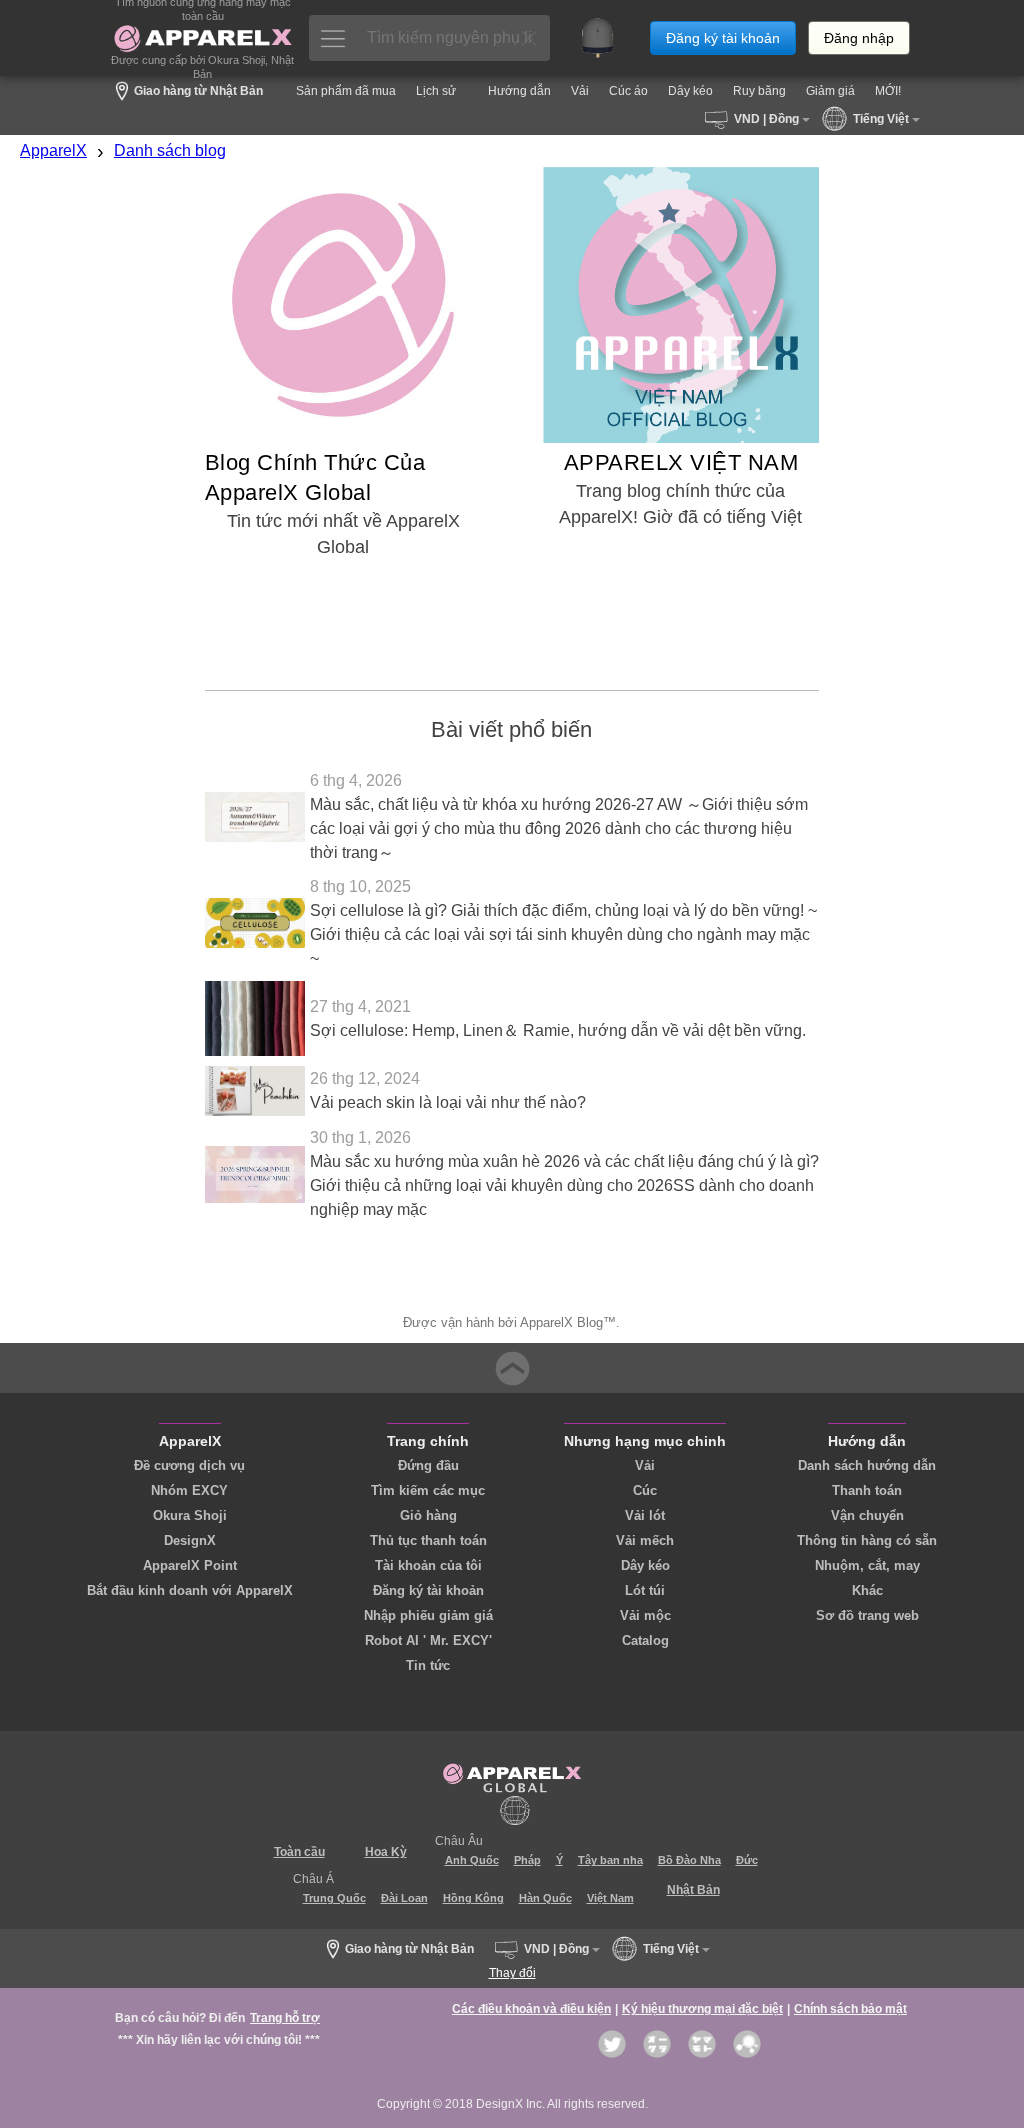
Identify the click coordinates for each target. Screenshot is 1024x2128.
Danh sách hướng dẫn (867, 1465)
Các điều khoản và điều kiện (531, 2009)
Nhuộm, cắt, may (867, 1565)
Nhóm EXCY (189, 1490)
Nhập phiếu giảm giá (428, 1615)
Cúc (645, 1490)
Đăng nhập (859, 38)
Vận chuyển (867, 1515)
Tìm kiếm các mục (428, 1490)
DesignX (190, 1540)
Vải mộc (645, 1615)
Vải (645, 1465)
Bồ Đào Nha (689, 1860)
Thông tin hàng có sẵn (867, 1540)
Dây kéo (645, 1565)
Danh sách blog (170, 150)
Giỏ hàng (428, 1515)
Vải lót (645, 1515)
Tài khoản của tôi (428, 1565)
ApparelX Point (190, 1565)
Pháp (527, 1860)
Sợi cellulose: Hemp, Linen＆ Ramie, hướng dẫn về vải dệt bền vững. (558, 1030)
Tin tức (428, 1665)
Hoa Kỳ (386, 1852)
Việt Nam (610, 1898)
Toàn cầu (299, 1852)
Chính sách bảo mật (850, 2009)
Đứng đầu (428, 1465)
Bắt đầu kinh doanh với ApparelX (190, 1590)
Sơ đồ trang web (867, 1615)
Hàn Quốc (545, 1898)
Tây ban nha (610, 1860)
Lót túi (645, 1590)
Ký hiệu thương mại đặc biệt (702, 2009)
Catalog (645, 1640)
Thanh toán (867, 1490)
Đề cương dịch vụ (189, 1465)
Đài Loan (404, 1898)
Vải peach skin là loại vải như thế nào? (448, 1102)
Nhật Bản (693, 1890)
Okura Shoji (190, 1515)
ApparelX (53, 150)
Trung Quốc (334, 1898)
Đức (747, 1860)
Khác (867, 1590)
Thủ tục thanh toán (428, 1540)
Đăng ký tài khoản (723, 38)
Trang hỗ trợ (285, 2018)
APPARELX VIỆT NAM (681, 462)
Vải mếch (645, 1540)
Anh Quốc (472, 1860)
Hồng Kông (473, 1898)
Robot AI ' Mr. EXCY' (428, 1640)
